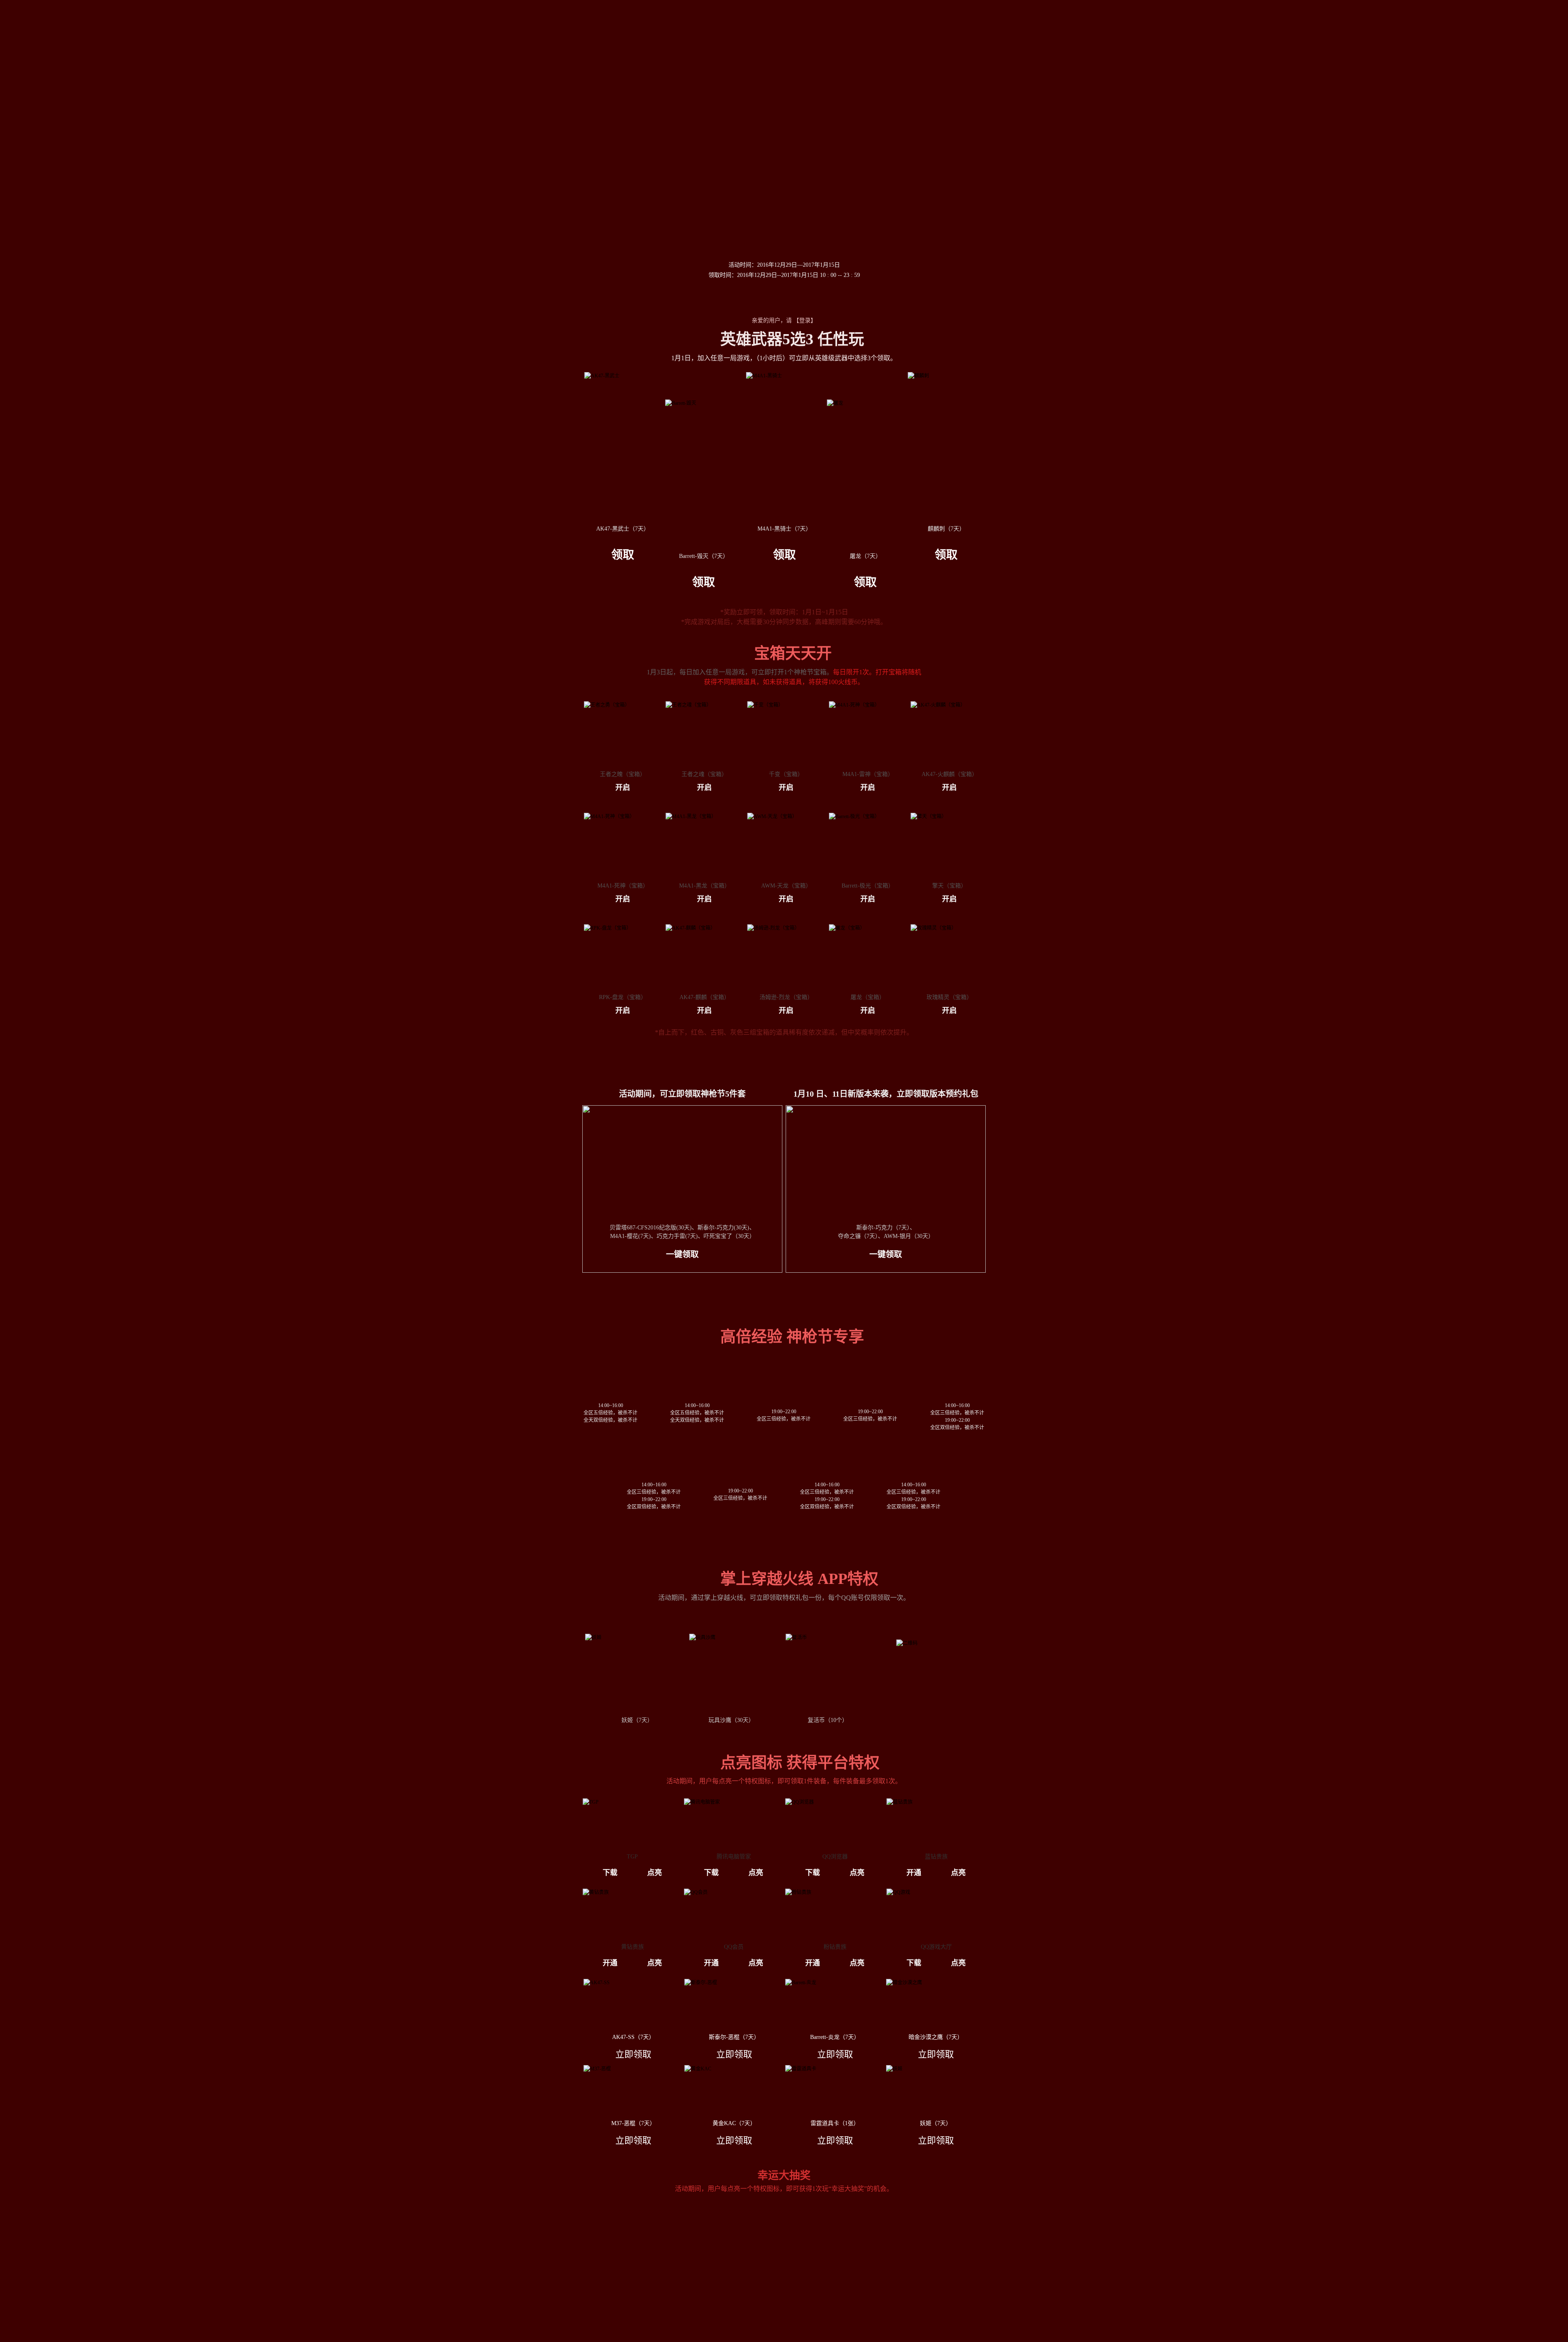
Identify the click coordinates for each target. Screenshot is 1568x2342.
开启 (623, 787)
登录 (805, 320)
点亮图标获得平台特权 (1031, 467)
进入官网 (882, 300)
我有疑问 (1031, 495)
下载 (610, 1873)
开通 (914, 1873)
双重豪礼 (1031, 382)
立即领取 (633, 2054)
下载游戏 (686, 300)
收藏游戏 (784, 300)
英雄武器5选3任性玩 (1031, 326)
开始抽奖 (784, 2304)
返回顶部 (1031, 515)
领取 (623, 555)
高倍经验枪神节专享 (1031, 410)
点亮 (655, 1873)
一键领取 (682, 1254)
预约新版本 (650, 236)
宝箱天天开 (1031, 354)
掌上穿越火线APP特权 (1031, 438)
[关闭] (1031, 304)
